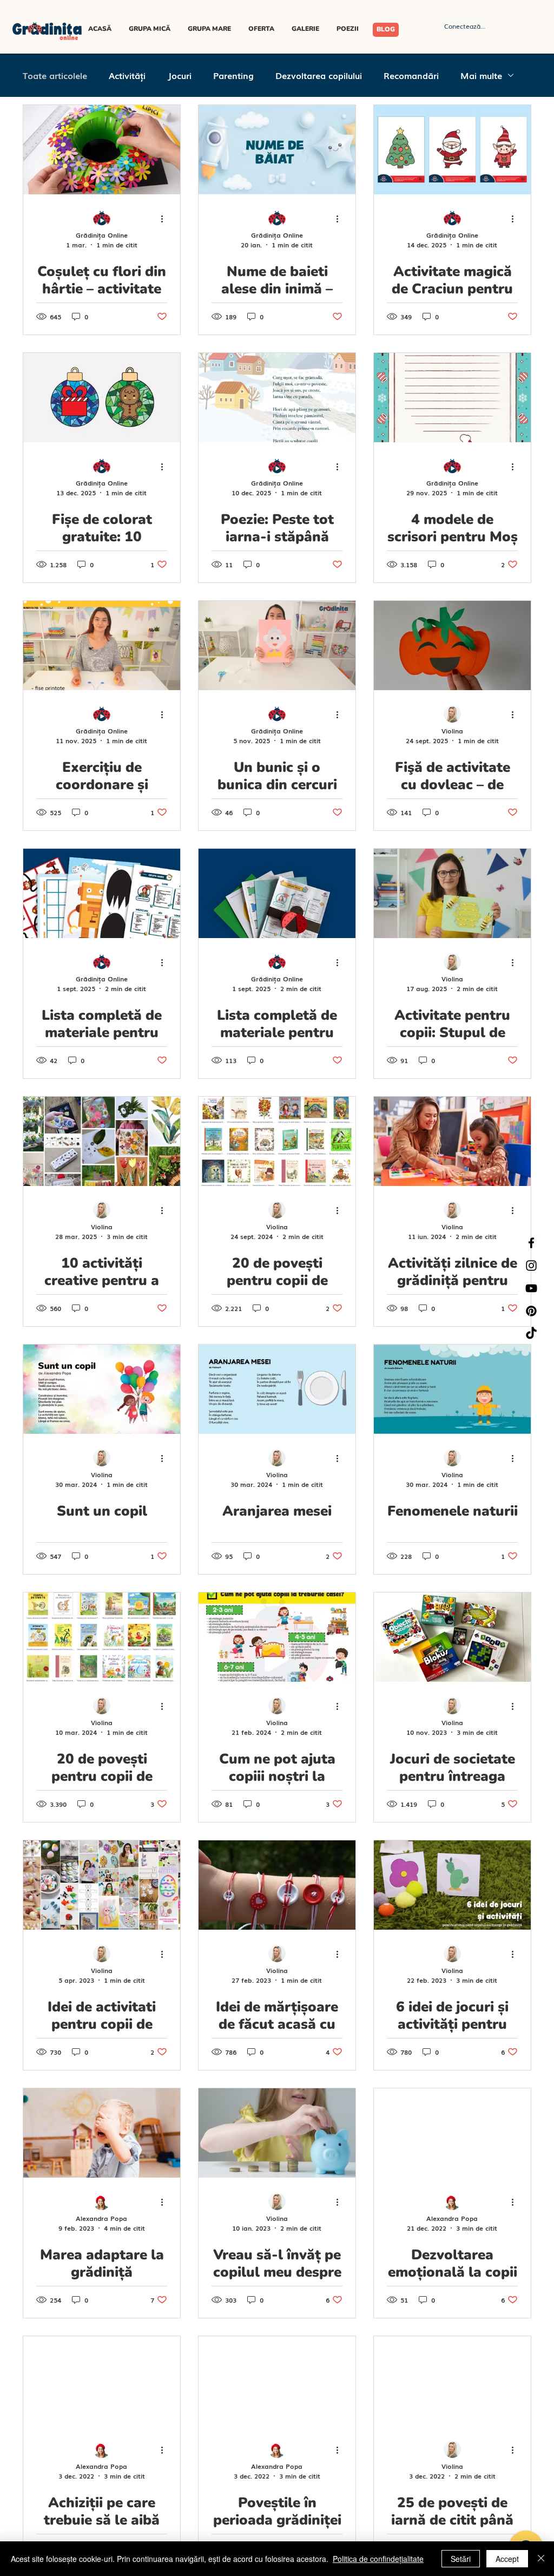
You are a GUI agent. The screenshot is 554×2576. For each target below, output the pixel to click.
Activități (127, 75)
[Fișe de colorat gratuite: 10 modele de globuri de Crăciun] (102, 398)
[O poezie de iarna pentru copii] (277, 398)
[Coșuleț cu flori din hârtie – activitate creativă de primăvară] (102, 150)
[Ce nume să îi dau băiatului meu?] (277, 150)
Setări (461, 2559)
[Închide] (541, 2559)
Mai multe (481, 75)
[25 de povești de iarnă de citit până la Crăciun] (452, 2381)
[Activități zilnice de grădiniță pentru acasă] (452, 1141)
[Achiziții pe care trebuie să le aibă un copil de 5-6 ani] (102, 2381)
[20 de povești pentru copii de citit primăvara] (102, 1637)
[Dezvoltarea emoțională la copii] (452, 2133)
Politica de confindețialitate (378, 2559)
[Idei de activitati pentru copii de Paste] (102, 1885)
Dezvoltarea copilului (319, 75)
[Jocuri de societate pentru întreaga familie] (452, 1637)
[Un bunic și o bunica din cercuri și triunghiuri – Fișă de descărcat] (277, 645)
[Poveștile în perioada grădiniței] (277, 2381)
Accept (507, 2559)
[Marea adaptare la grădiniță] (102, 2133)
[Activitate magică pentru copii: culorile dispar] (452, 150)
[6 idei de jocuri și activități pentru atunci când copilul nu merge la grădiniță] (452, 1885)
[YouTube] (531, 1288)
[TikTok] (531, 1334)
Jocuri (179, 75)
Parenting (233, 75)
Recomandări (411, 75)
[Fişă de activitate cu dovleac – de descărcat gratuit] (452, 645)
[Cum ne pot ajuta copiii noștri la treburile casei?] (277, 1637)
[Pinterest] (531, 1311)
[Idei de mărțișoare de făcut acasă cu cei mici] (277, 1885)
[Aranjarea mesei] (277, 1389)
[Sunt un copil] (102, 1389)
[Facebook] (531, 1243)
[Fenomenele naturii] (452, 1389)
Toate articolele (55, 75)
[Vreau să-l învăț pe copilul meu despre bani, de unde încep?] (277, 2133)
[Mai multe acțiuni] (166, 219)
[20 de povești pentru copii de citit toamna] (277, 1141)
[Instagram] (531, 1266)
